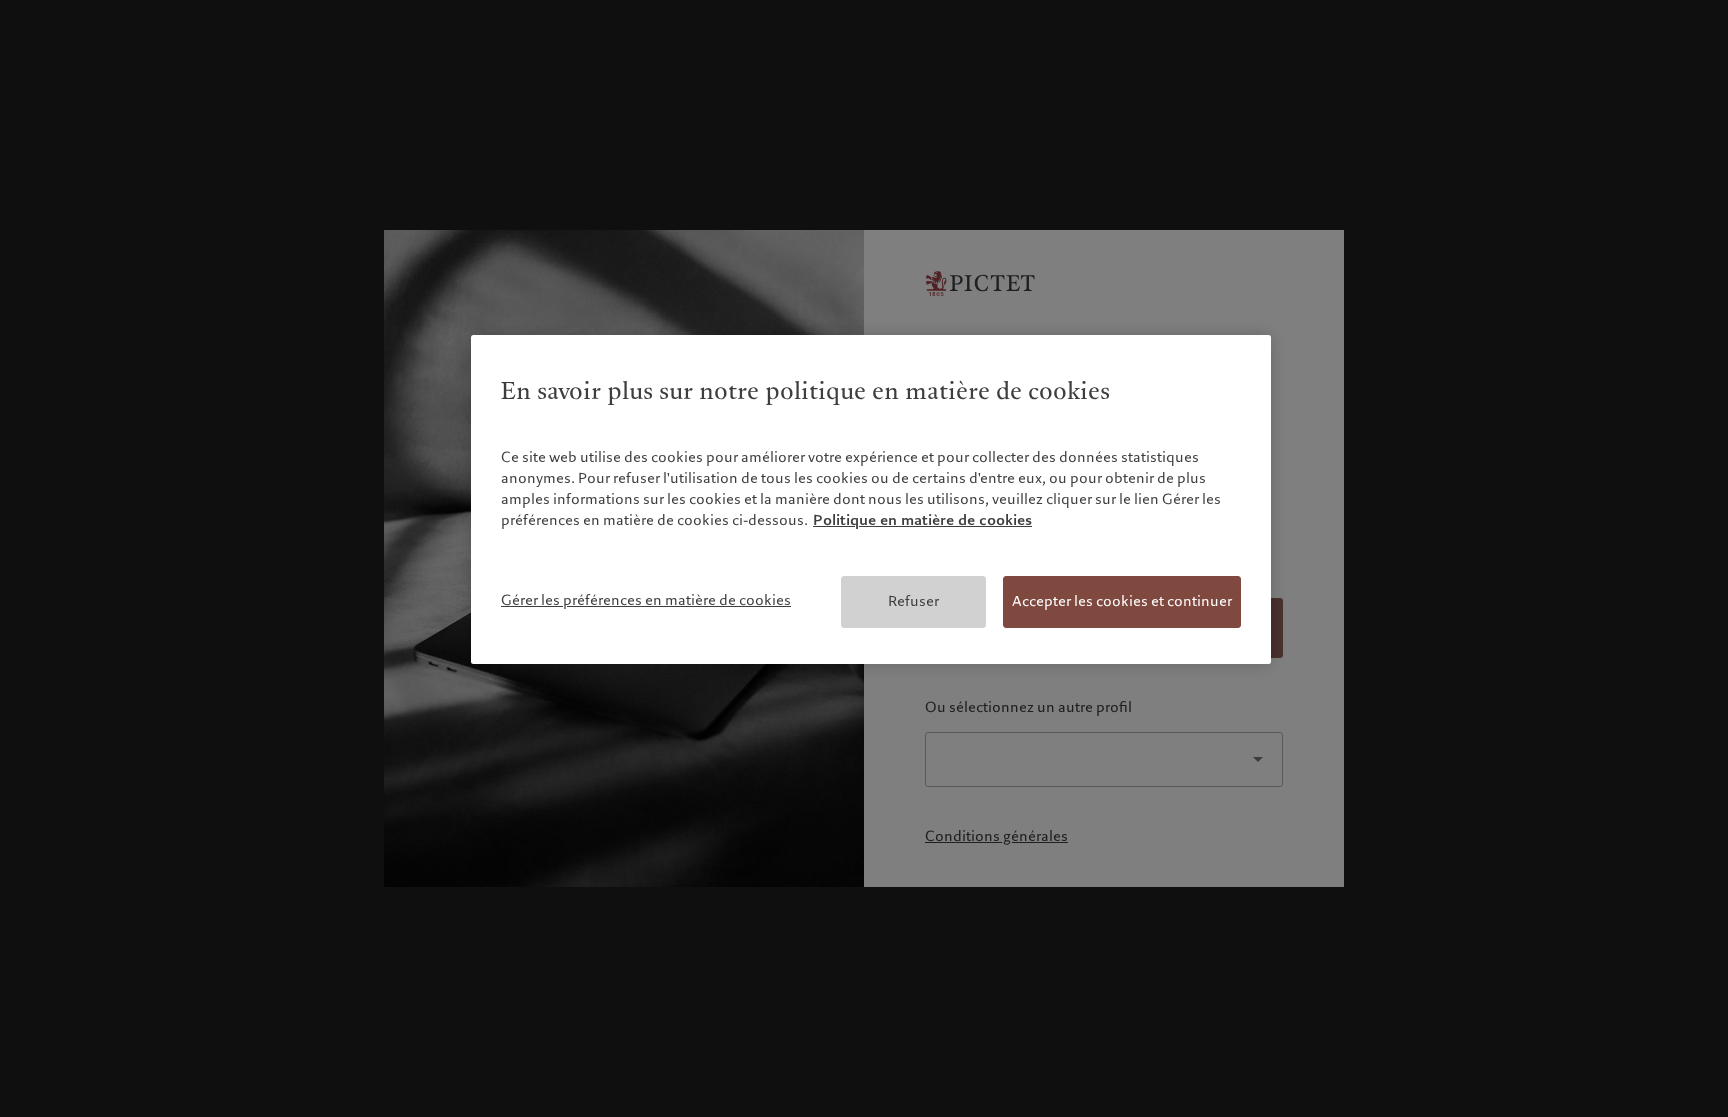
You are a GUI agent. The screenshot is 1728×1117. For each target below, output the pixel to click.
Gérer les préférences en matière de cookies (646, 600)
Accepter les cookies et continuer (1122, 601)
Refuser (913, 601)
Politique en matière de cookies (922, 520)
